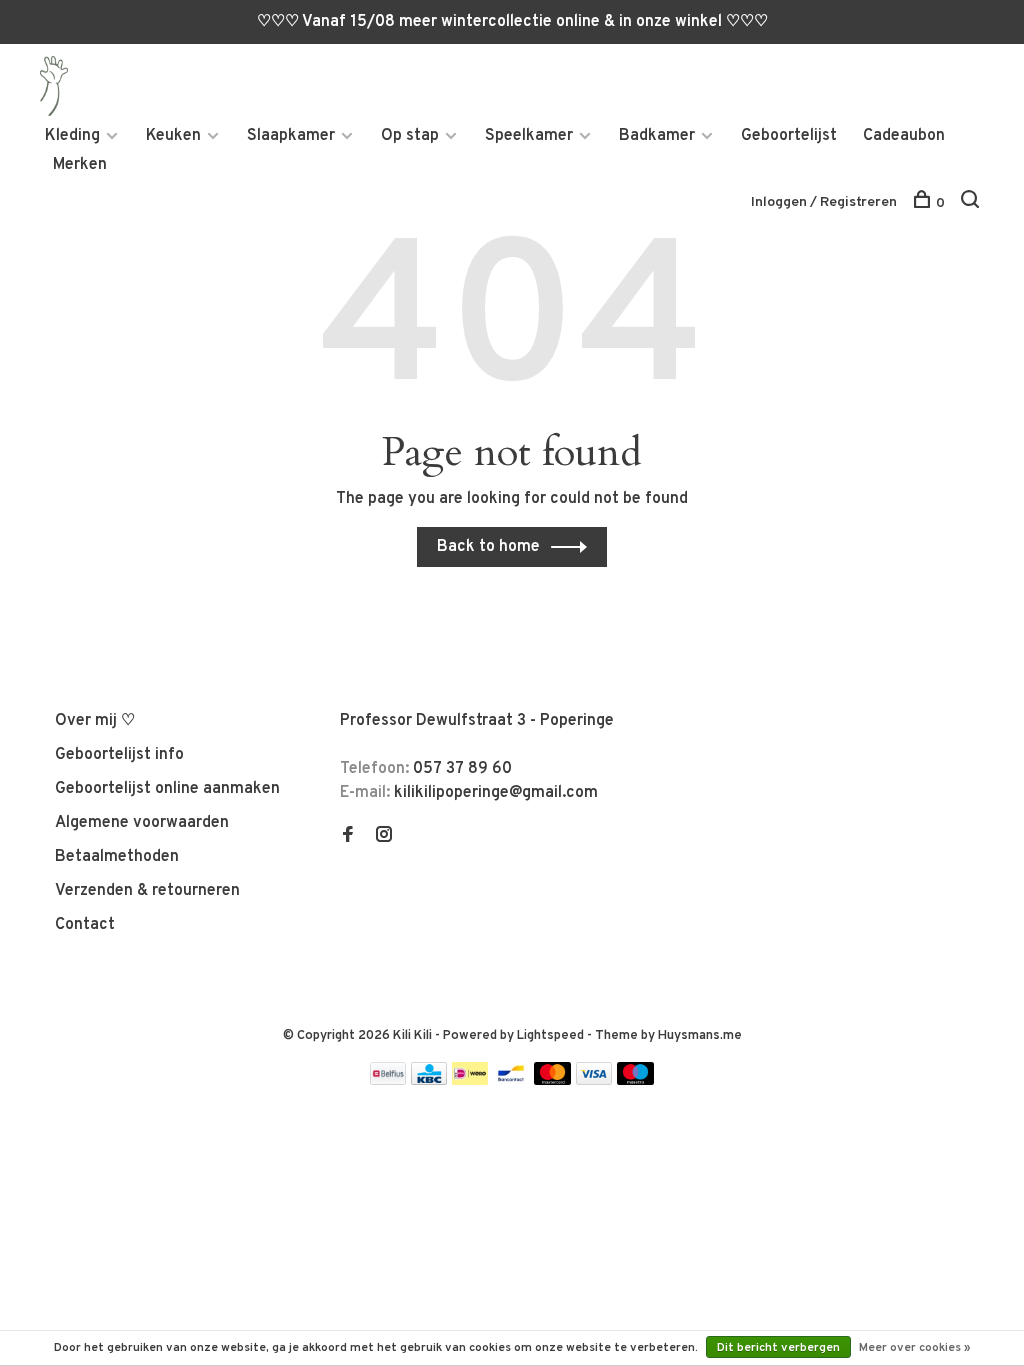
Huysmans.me (700, 1036)
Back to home (488, 547)
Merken (80, 165)
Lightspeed (550, 1036)
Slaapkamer (291, 136)
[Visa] (594, 1081)
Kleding (72, 136)
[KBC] (429, 1081)
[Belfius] (388, 1081)
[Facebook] (348, 837)
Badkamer (657, 136)
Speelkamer (529, 136)
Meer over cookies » (915, 1348)
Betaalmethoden (117, 857)
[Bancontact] (511, 1081)
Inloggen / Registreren (824, 202)
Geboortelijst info (119, 755)
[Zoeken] (972, 203)
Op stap (410, 136)
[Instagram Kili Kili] (384, 837)
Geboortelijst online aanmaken (167, 789)
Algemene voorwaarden (142, 823)
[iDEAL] (470, 1081)
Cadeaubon (904, 136)
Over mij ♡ (95, 721)
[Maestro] (635, 1081)
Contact (85, 925)
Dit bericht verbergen (778, 1348)
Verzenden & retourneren (147, 891)
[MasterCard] (552, 1081)
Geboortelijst (789, 136)
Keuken (173, 136)
